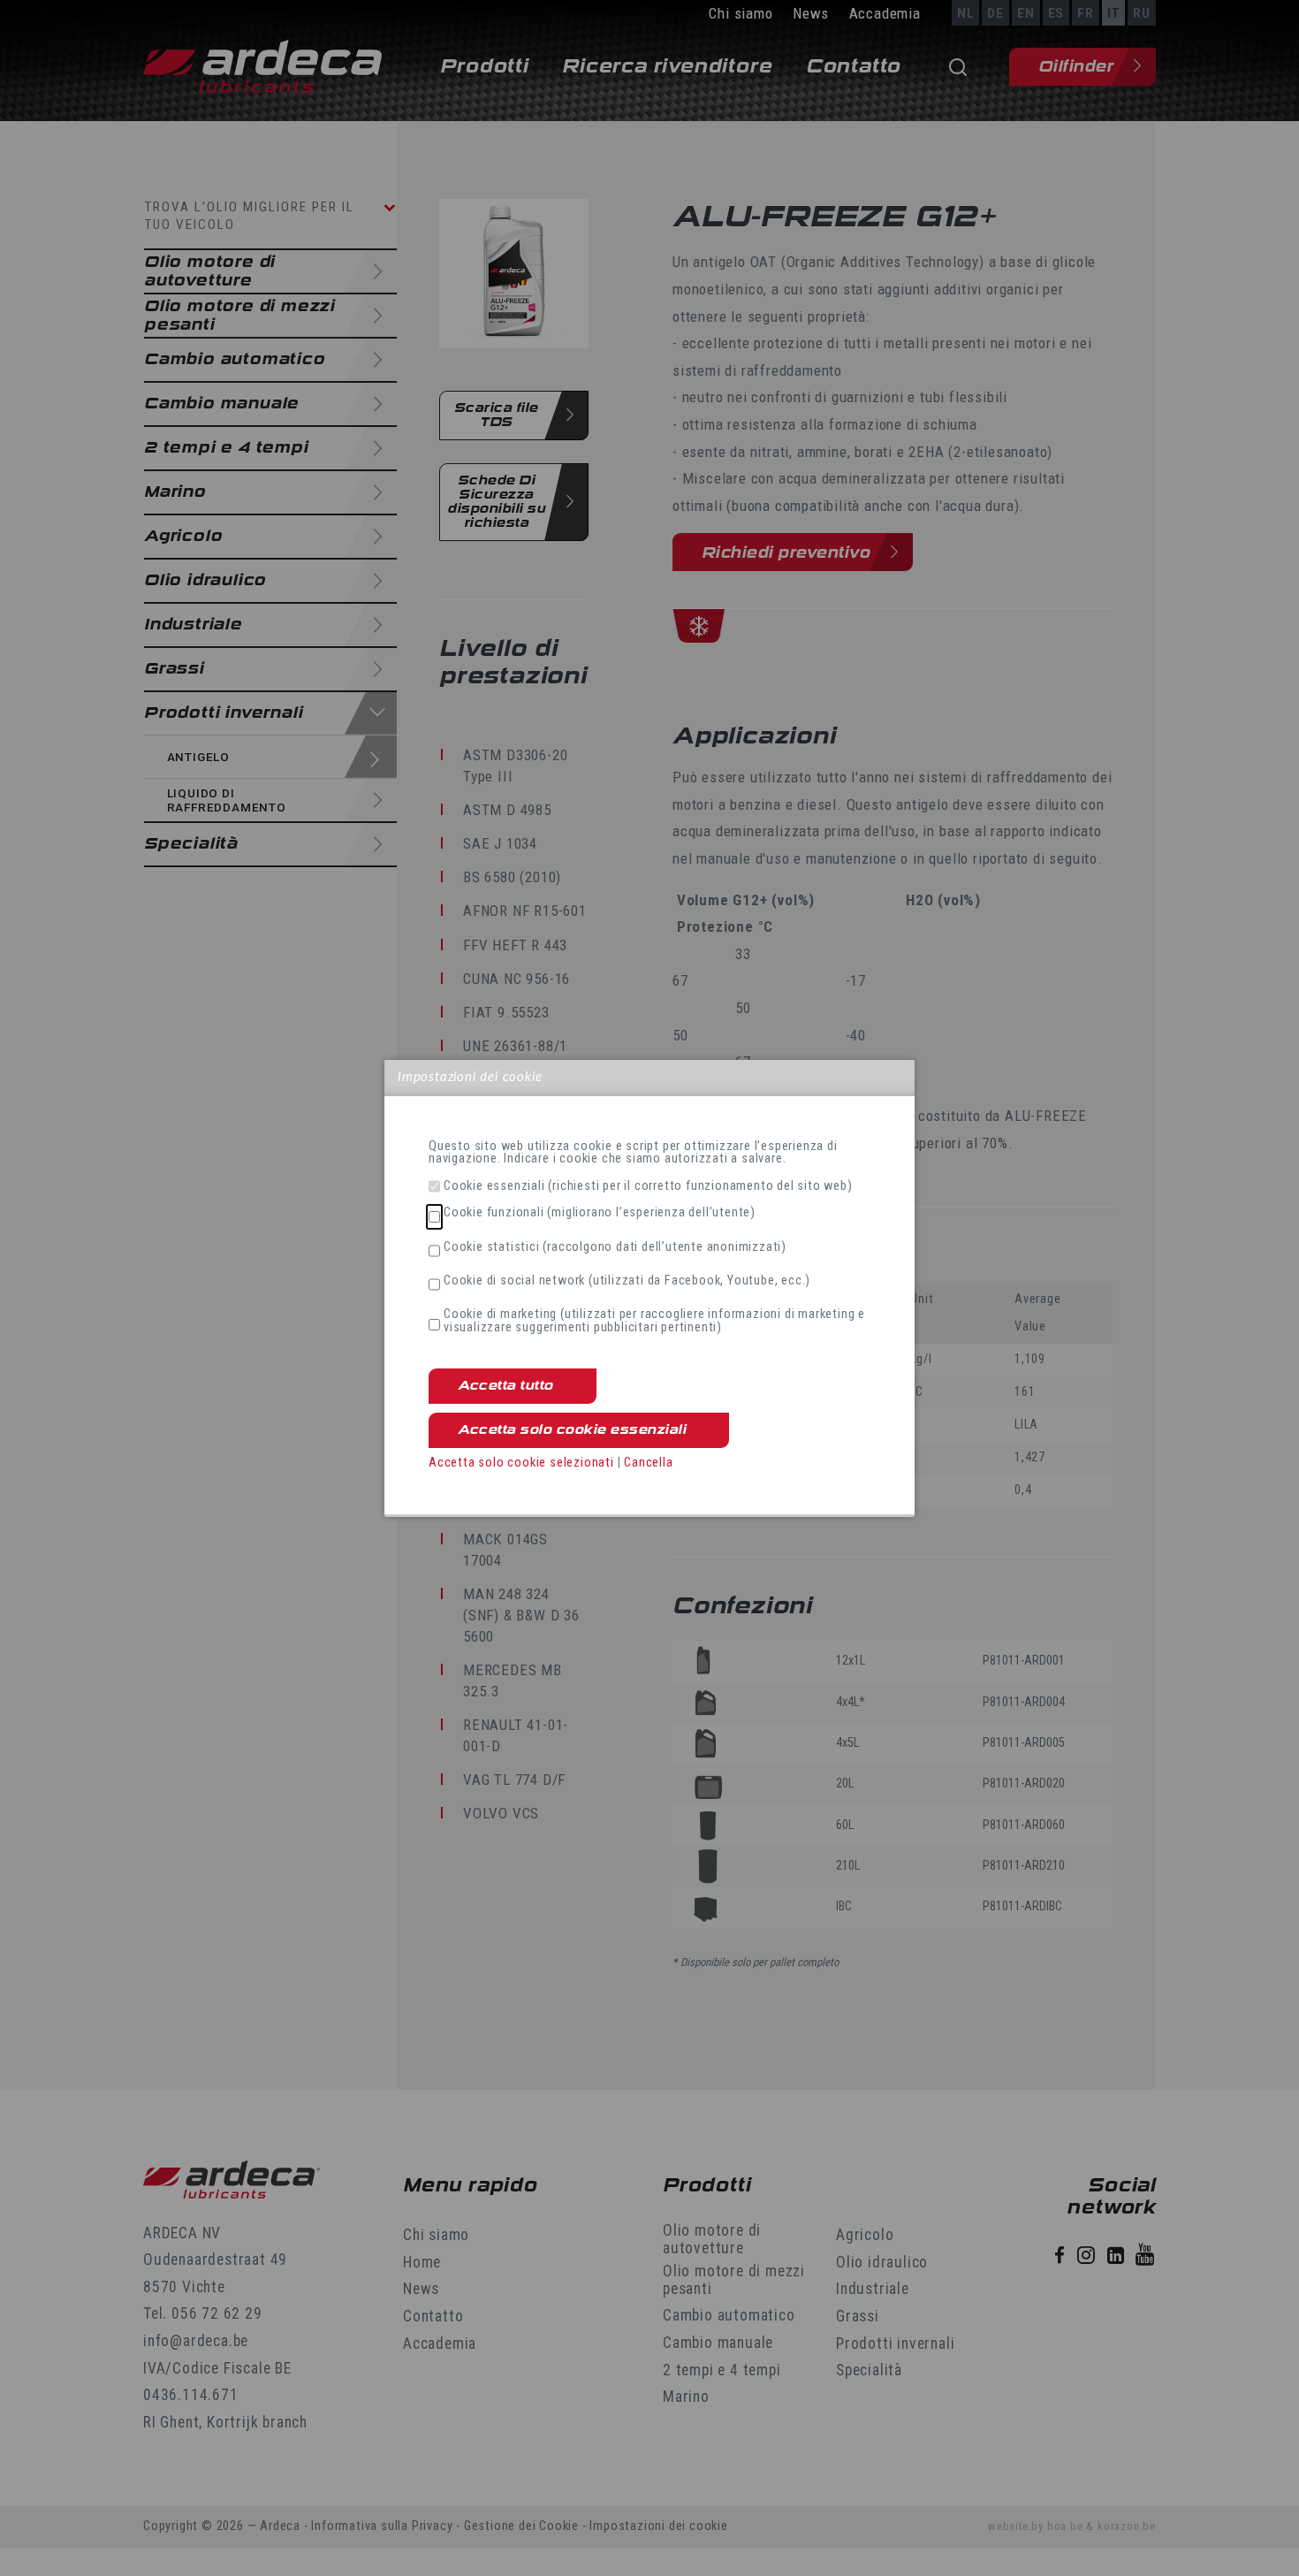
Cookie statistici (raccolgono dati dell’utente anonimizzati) (615, 1247)
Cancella (648, 1463)
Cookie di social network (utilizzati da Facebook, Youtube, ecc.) (627, 1281)
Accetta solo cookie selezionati (521, 1463)
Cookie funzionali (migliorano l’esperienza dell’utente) (600, 1213)
